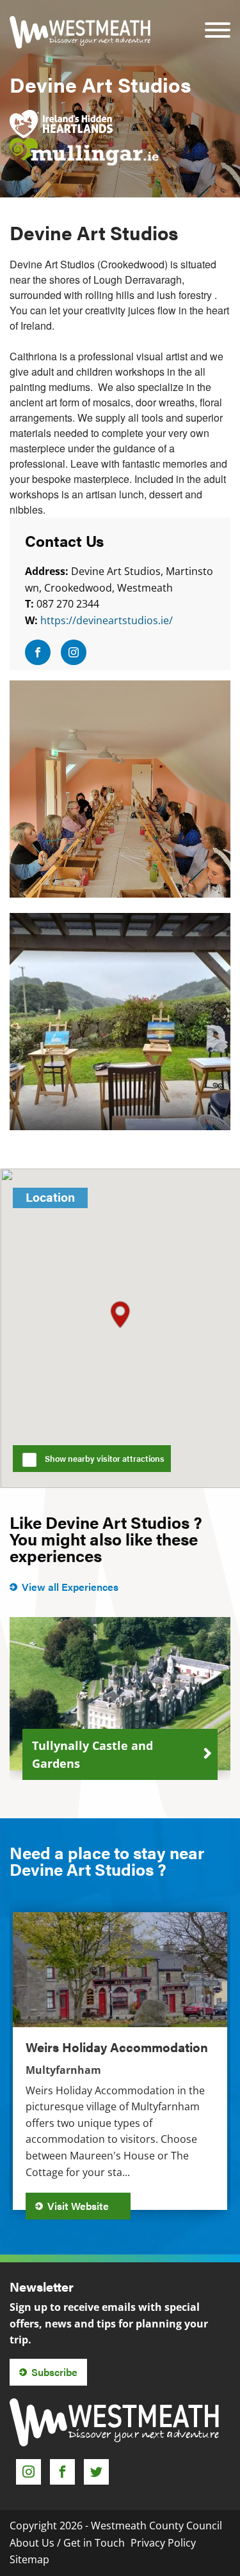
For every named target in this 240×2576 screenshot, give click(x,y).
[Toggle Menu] (218, 21)
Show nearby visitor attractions (105, 1459)
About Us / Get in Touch (67, 2543)
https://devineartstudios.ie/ (107, 620)
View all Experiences (70, 1587)
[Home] (80, 32)
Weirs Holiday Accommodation (117, 2047)
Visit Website (79, 2206)
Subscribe (54, 2372)
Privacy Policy (163, 2543)
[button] (120, 1315)
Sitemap (29, 2559)
